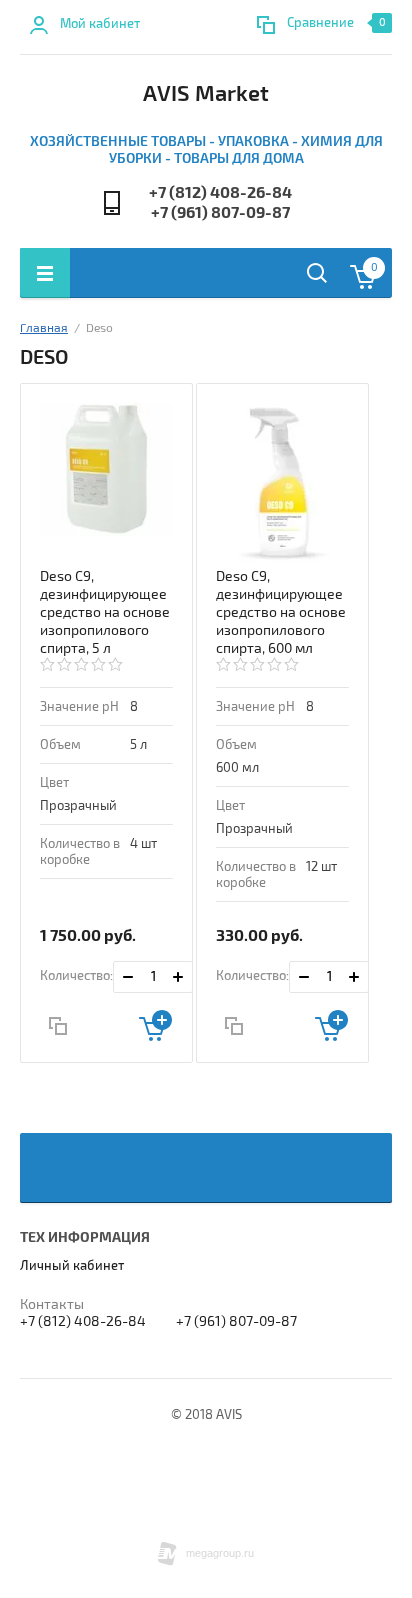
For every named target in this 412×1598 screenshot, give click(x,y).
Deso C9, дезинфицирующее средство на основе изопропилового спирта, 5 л (105, 612)
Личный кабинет (72, 1266)
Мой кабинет (100, 24)
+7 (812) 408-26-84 (220, 193)
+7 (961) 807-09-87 (220, 213)
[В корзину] (155, 1025)
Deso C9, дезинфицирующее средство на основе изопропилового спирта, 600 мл (281, 612)
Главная (44, 328)
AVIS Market (206, 94)
